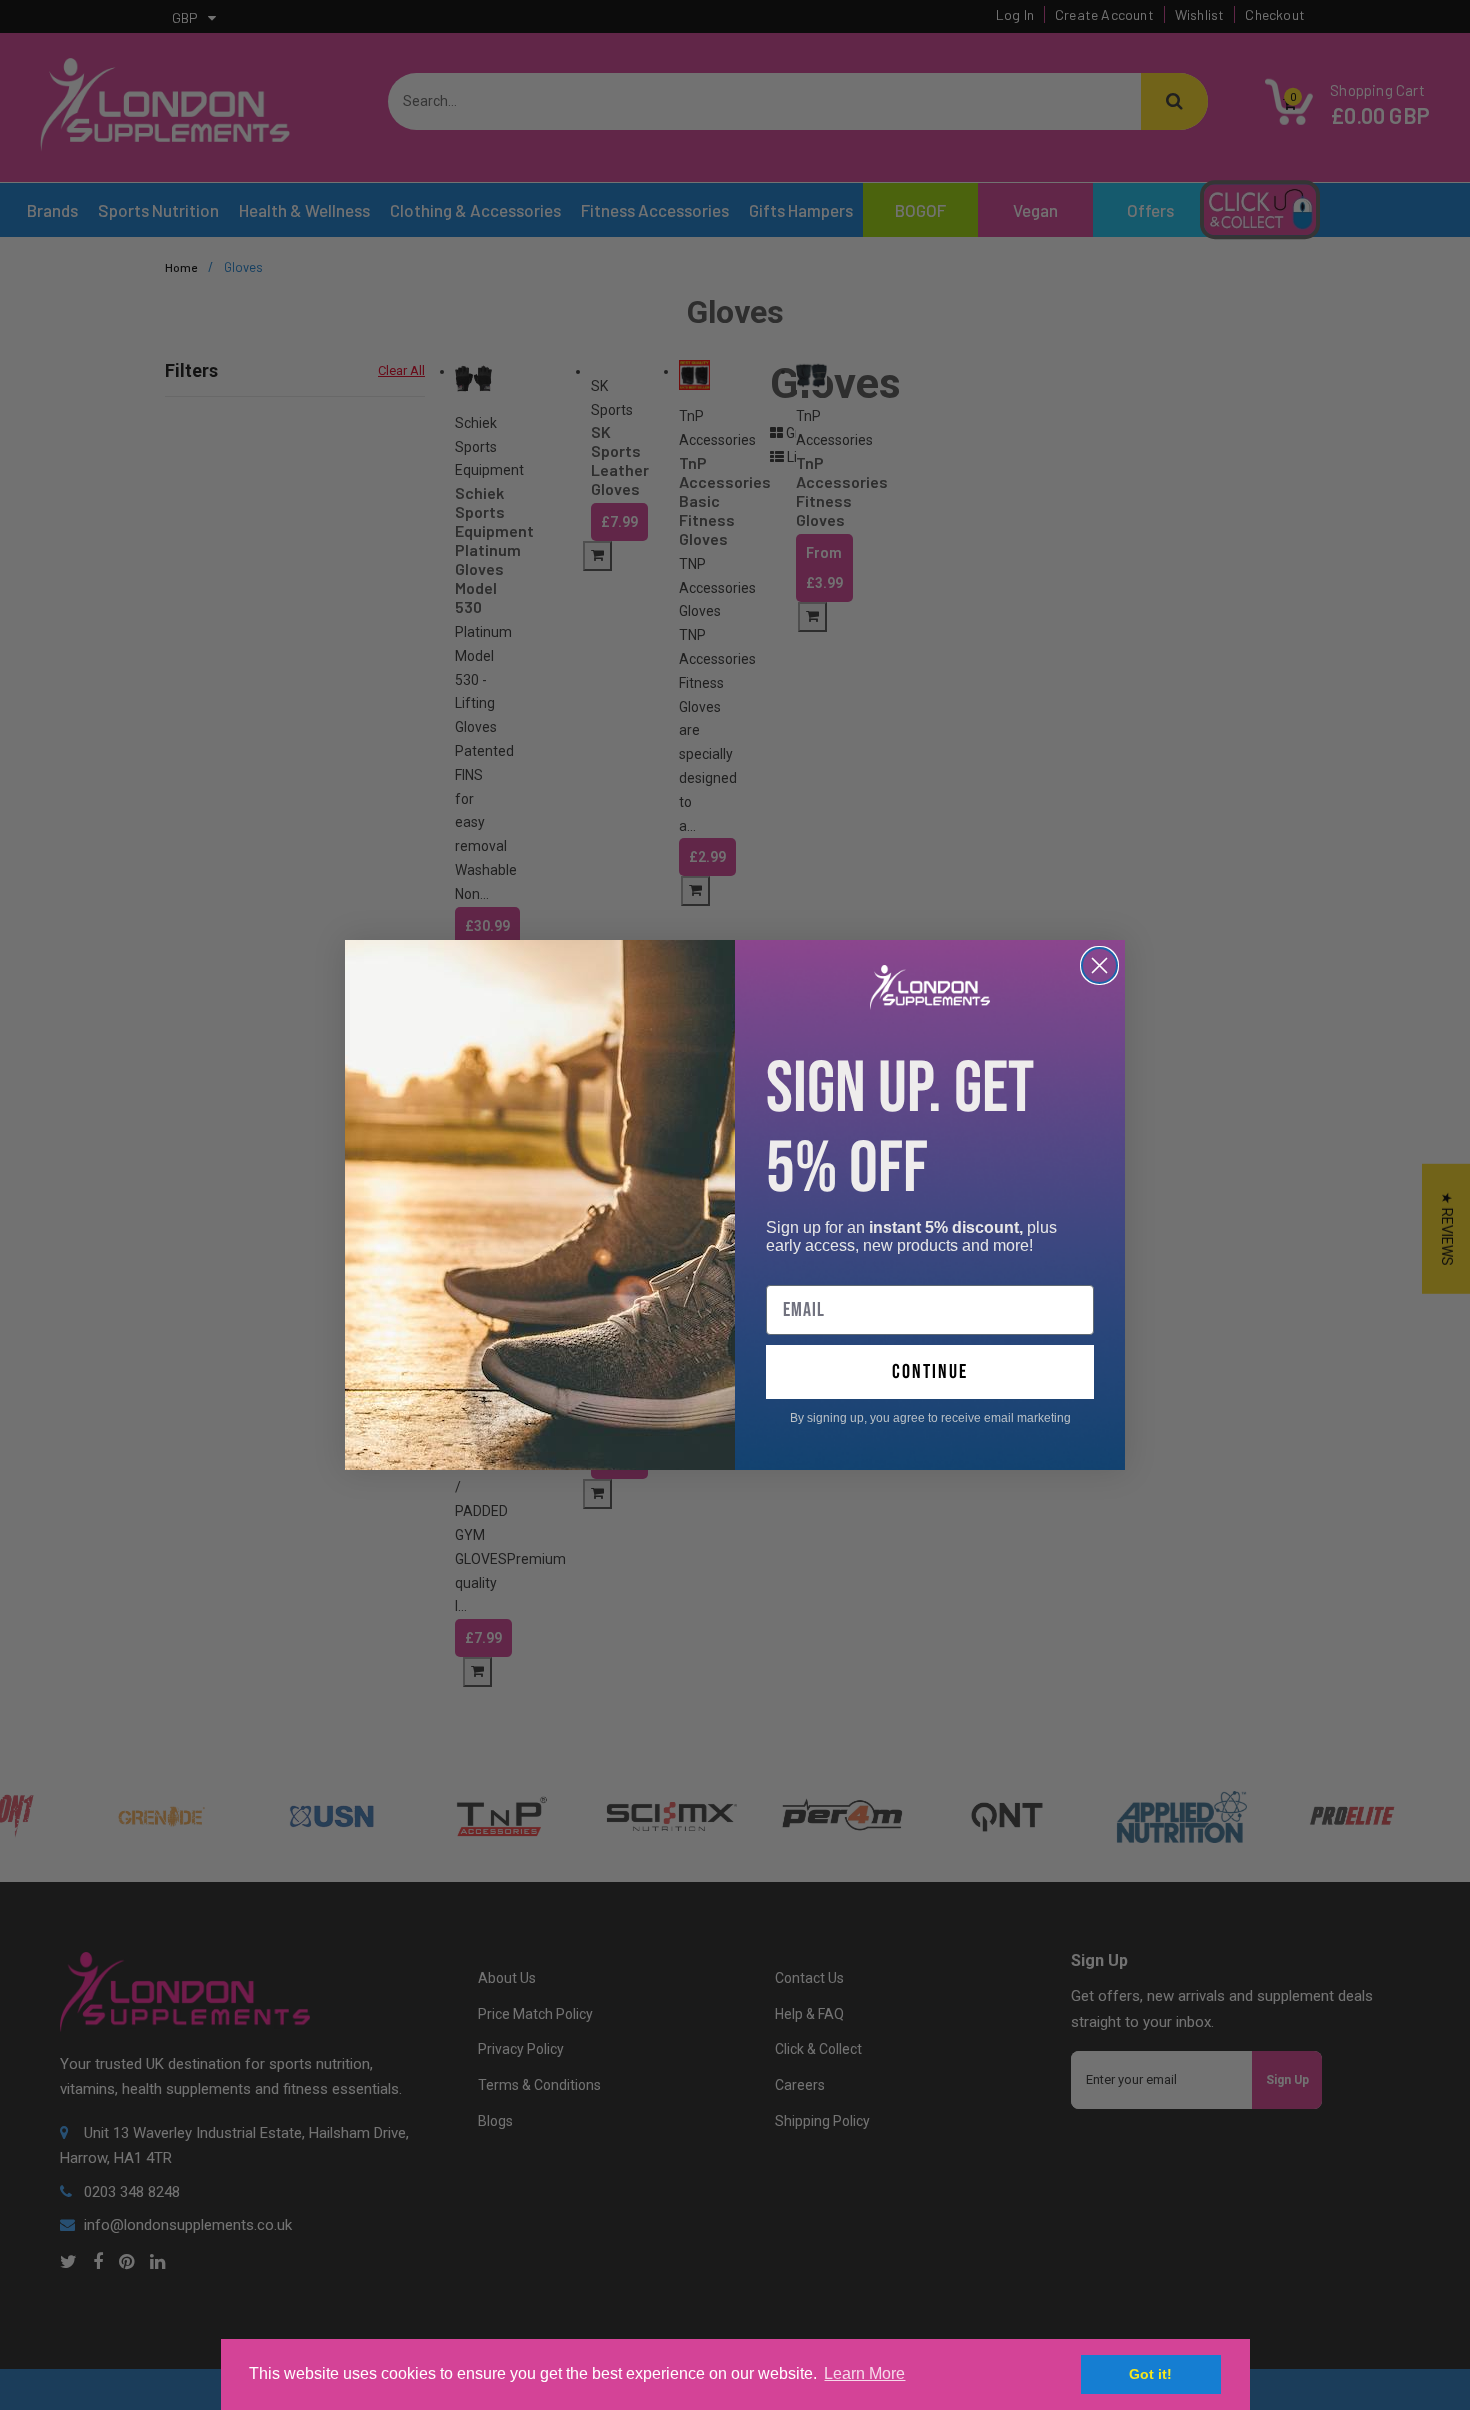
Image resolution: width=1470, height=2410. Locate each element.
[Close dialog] (1099, 965)
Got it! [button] (1150, 2374)
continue (930, 1372)
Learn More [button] (864, 2373)
